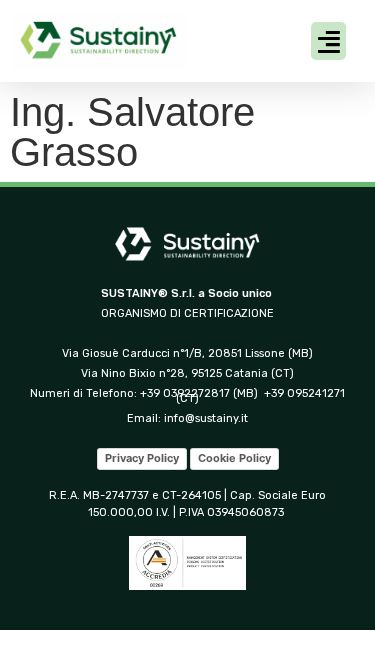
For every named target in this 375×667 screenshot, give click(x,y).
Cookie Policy (234, 458)
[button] (328, 41)
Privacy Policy (142, 458)
